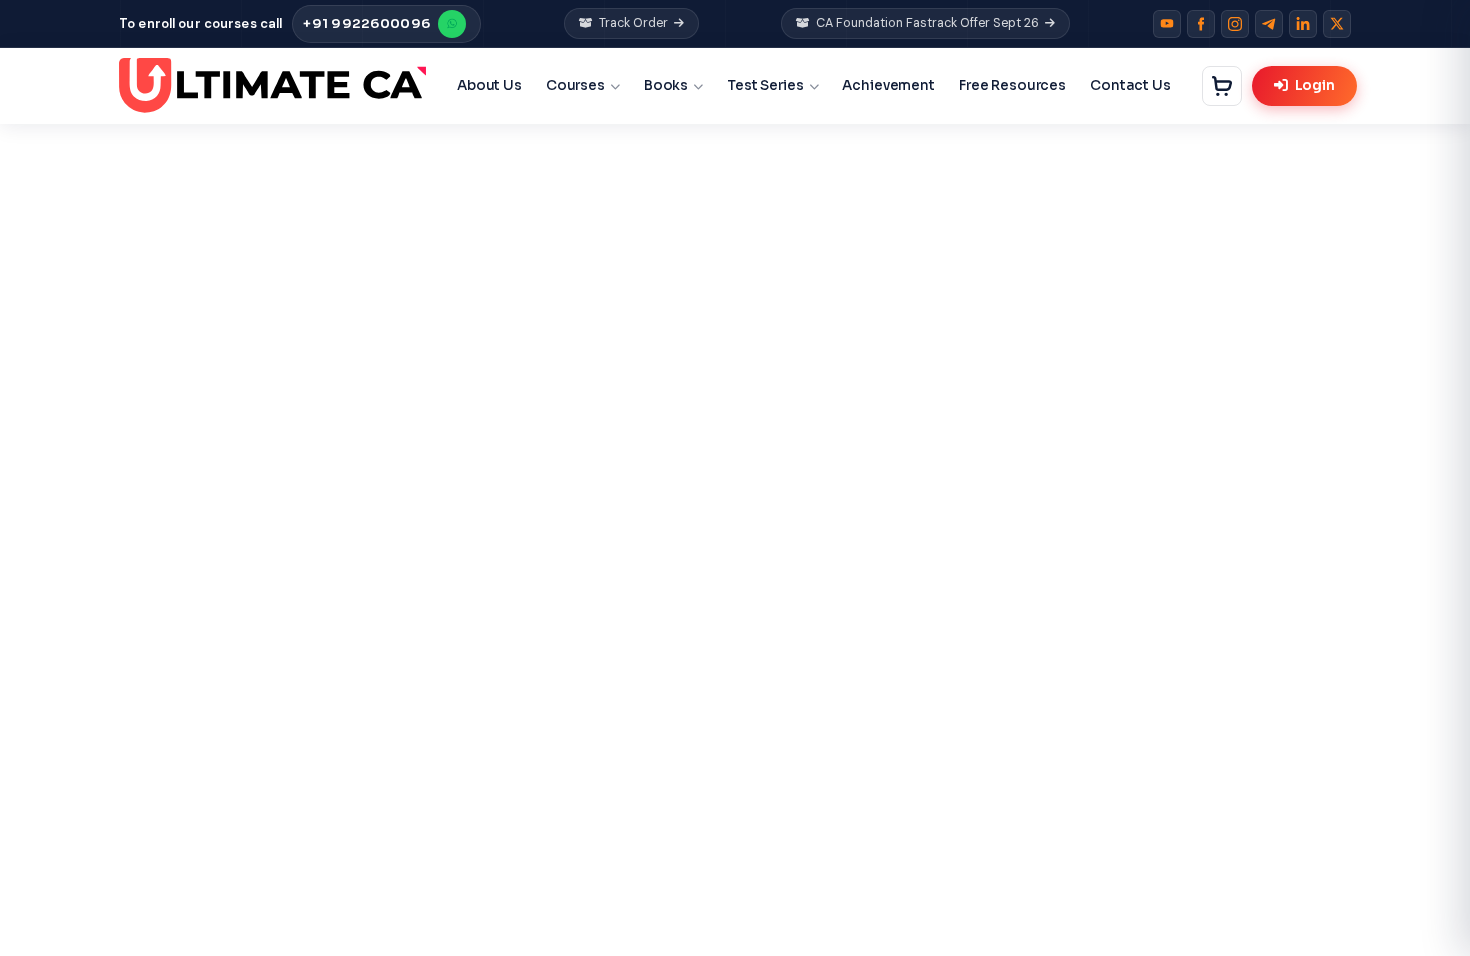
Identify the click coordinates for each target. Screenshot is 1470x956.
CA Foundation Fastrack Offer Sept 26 (927, 23)
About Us (489, 85)
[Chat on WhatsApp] (452, 24)
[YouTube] (1167, 24)
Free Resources (1012, 85)
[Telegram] (1269, 24)
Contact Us (1130, 85)
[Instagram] (1235, 24)
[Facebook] (1201, 24)
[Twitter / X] (1337, 24)
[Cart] (1222, 86)
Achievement (888, 85)
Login (1315, 85)
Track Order (633, 23)
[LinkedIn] (1303, 24)
